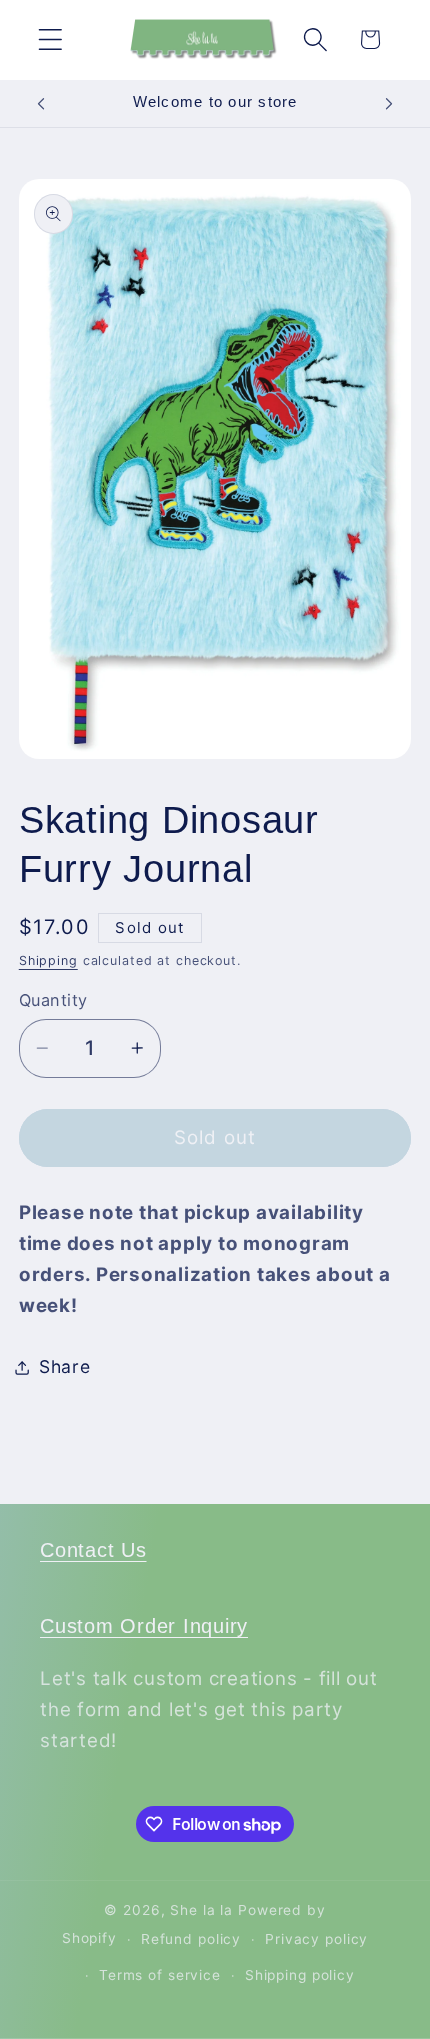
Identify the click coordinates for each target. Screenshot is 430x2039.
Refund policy (191, 1939)
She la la (201, 1910)
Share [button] (65, 1366)
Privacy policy (316, 1939)
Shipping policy (300, 1975)
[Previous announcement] (41, 103)
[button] (50, 39)
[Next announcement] (389, 103)
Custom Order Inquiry (144, 1626)
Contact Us (93, 1550)
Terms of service (160, 1975)
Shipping (48, 960)
